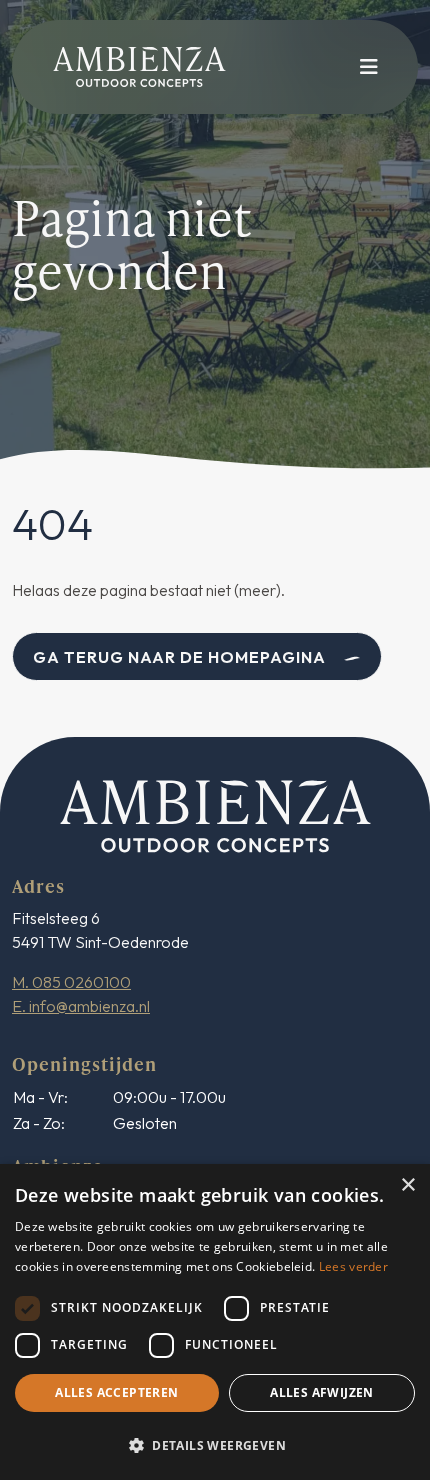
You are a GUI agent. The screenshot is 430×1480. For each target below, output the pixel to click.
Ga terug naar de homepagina (179, 657)
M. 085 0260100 (71, 982)
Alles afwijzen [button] (322, 1392)
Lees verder (353, 1266)
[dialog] (215, 1322)
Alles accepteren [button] (116, 1392)
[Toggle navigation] (363, 67)
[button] (215, 1445)
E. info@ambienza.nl (81, 1006)
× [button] (407, 1185)
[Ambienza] (215, 814)
